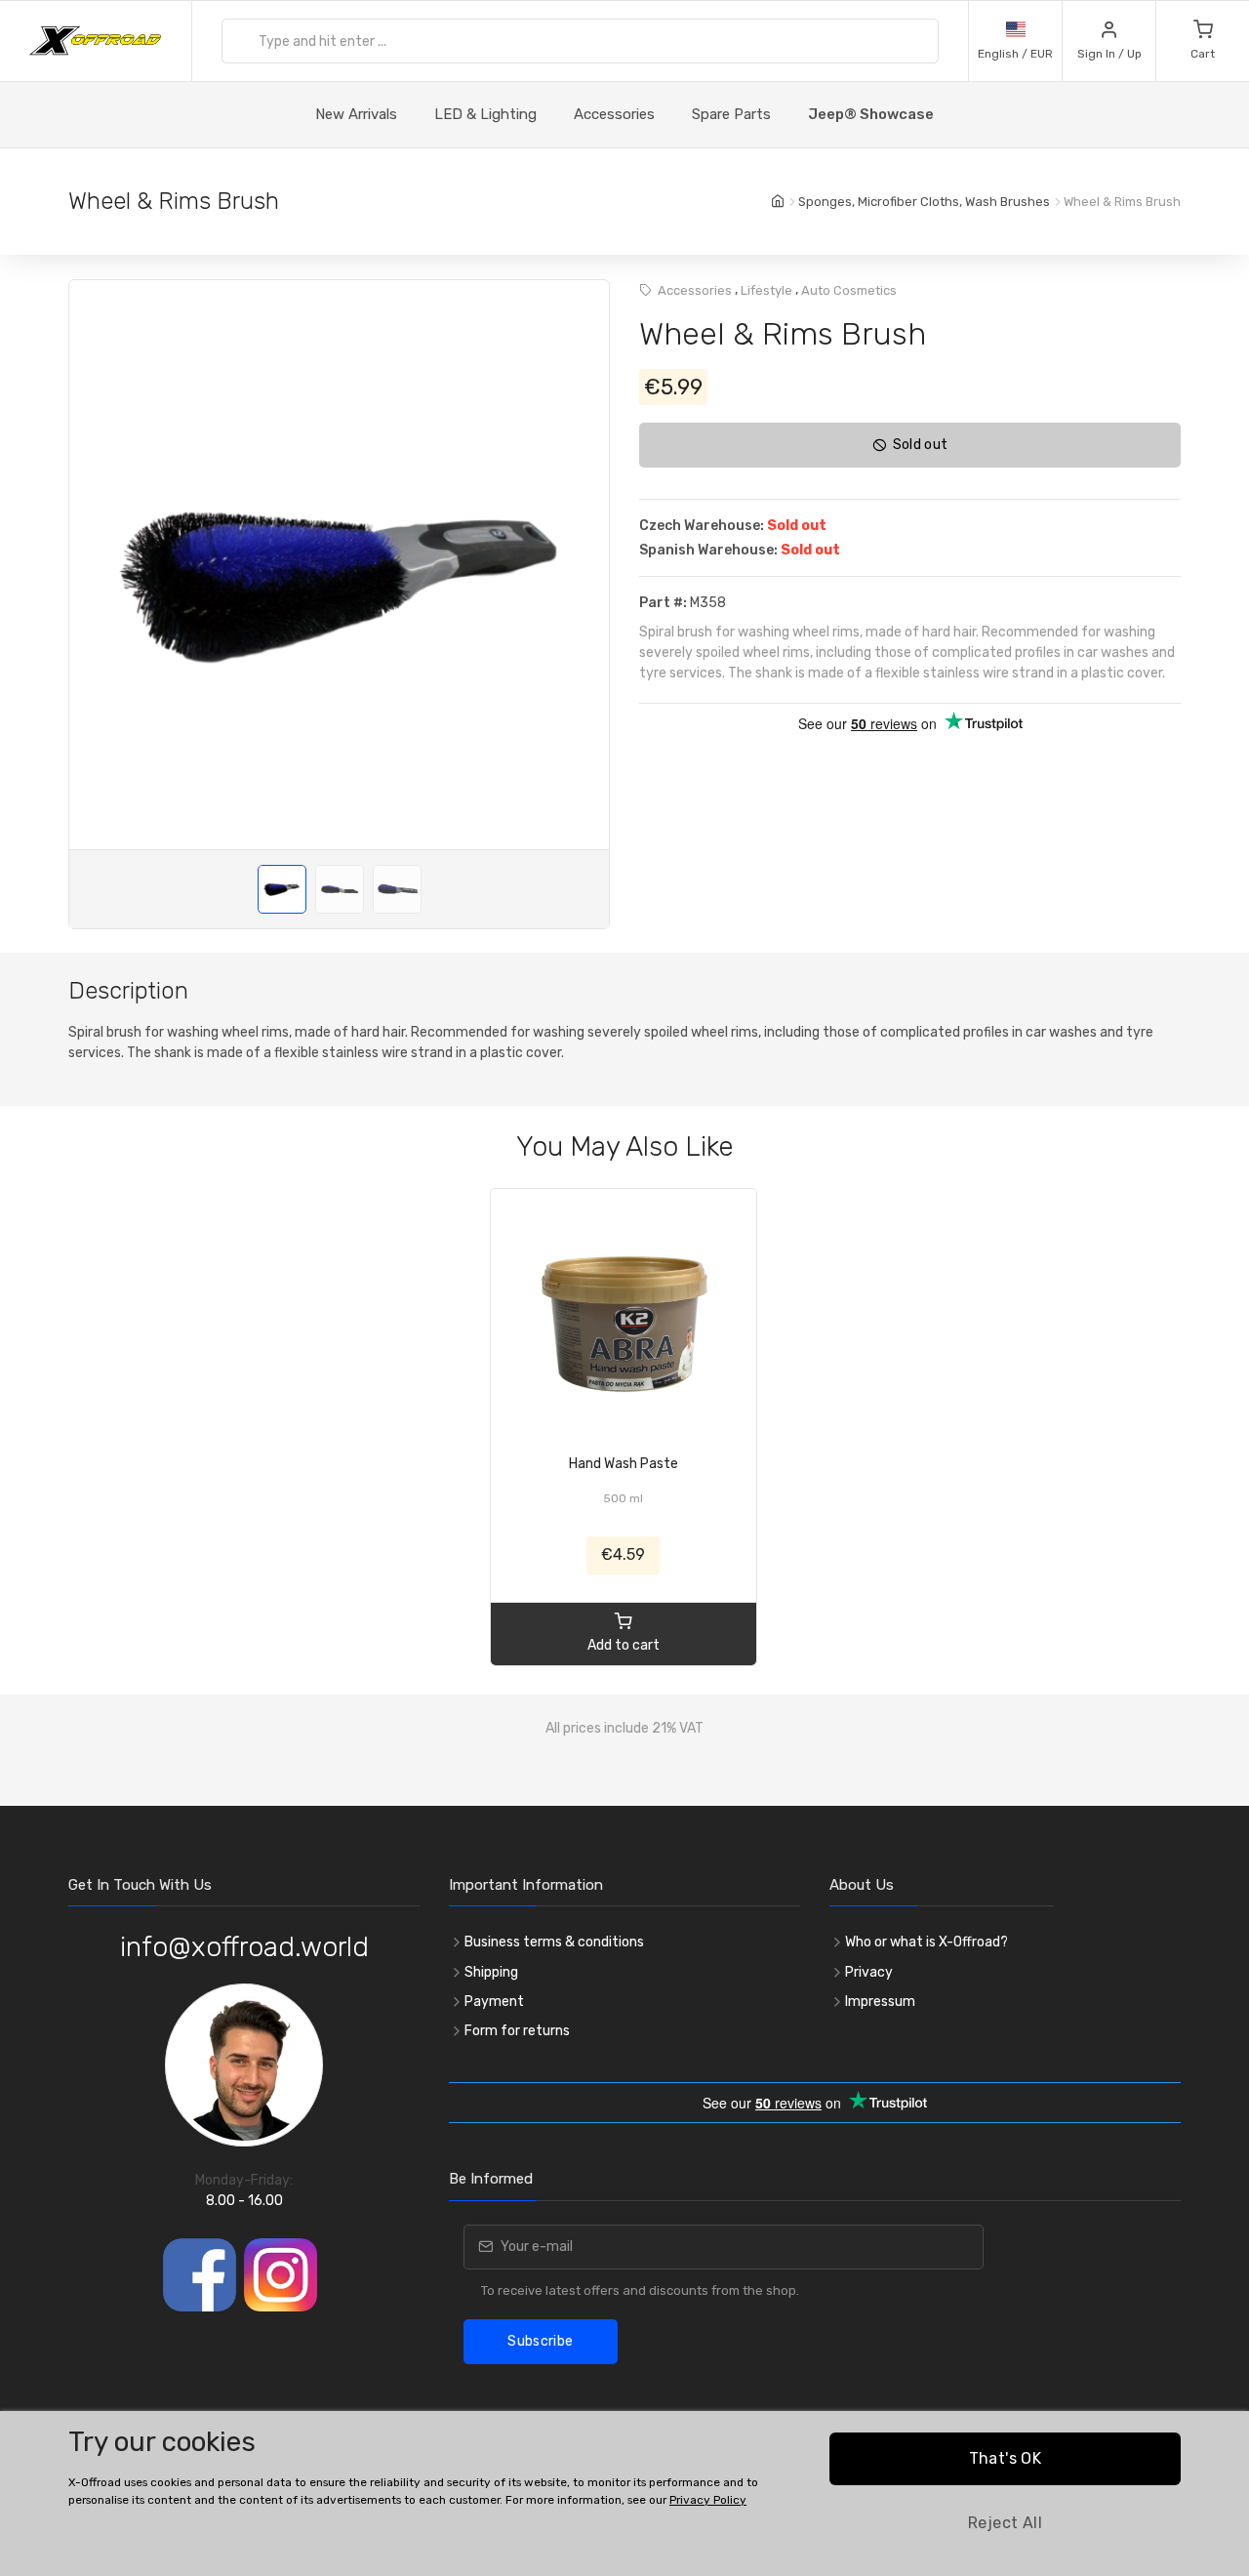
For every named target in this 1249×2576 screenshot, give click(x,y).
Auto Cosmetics (849, 290)
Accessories (614, 114)
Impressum (880, 2002)
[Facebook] (200, 2275)
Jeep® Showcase (871, 114)
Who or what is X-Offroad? (927, 1942)
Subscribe (540, 2341)
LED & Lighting (485, 114)
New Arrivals (356, 114)
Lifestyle (766, 290)
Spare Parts (731, 114)
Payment (494, 2002)
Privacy (869, 1972)
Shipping (491, 1972)
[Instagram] (281, 2275)
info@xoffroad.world (244, 1947)
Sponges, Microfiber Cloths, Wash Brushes (924, 202)
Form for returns (517, 2031)
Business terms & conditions (554, 1942)
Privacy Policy (708, 2500)
